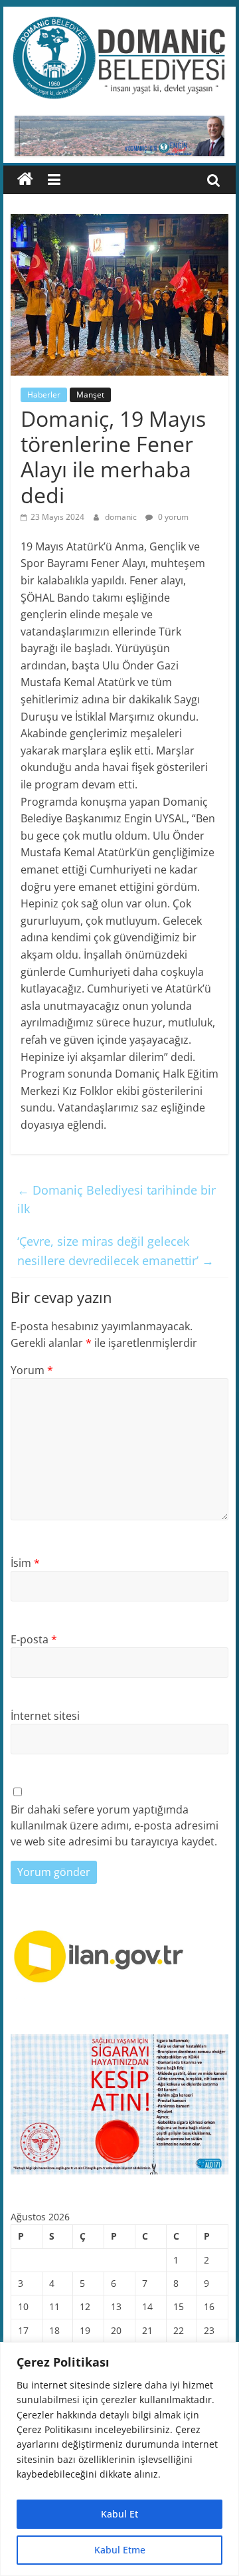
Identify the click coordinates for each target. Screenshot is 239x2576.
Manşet (90, 395)
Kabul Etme (120, 2550)
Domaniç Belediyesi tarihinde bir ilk (117, 1200)
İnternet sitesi (45, 1716)
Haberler (44, 395)
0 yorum (172, 517)
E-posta (34, 1639)
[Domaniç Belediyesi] (25, 179)
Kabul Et (119, 2514)
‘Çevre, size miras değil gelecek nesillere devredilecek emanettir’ (116, 1251)
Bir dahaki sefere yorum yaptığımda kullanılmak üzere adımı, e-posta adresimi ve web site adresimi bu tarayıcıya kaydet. (115, 1825)
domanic (122, 517)
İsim (25, 1563)
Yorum (32, 1370)
